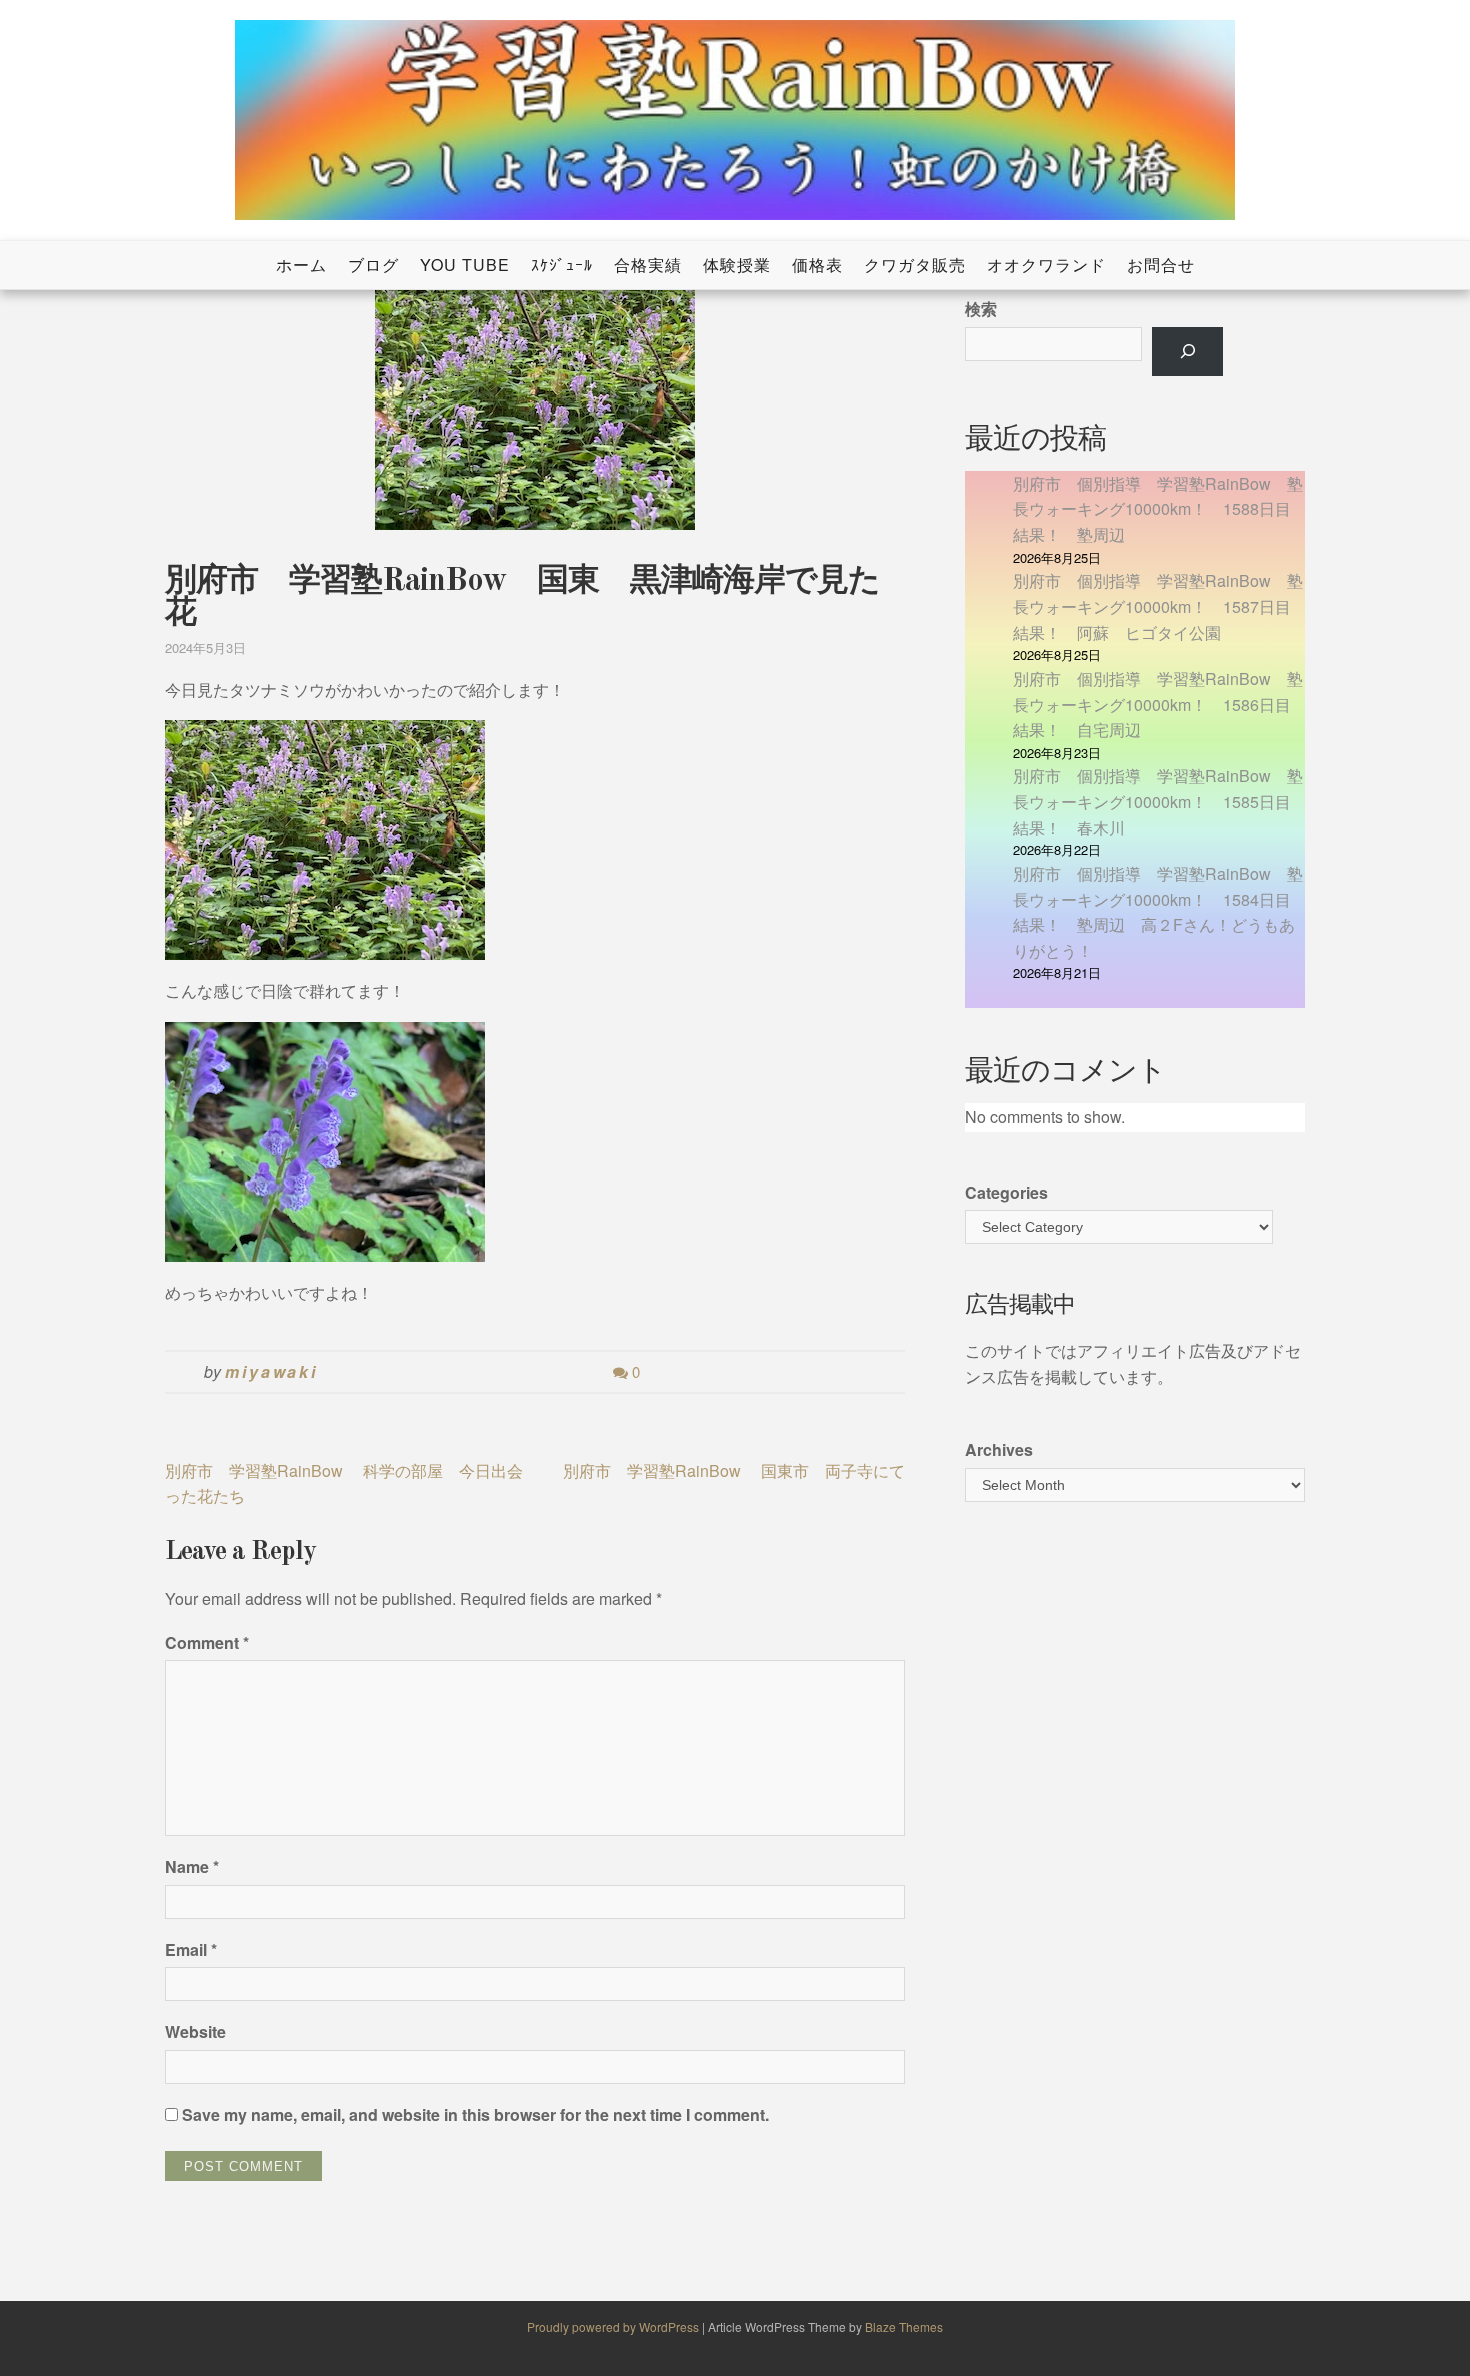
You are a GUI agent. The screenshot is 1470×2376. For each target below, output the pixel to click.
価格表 (817, 264)
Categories (1006, 1192)
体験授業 (737, 264)
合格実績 (648, 264)
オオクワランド (1046, 264)
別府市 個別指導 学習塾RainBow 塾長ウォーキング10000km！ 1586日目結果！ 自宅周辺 (1158, 704)
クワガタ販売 (915, 264)
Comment (207, 1642)
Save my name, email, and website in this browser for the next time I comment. (475, 2114)
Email (191, 1949)
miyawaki (271, 1371)
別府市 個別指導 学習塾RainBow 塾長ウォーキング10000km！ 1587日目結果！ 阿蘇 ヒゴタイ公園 (1158, 606)
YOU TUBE (465, 264)
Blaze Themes (904, 2326)
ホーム (301, 264)
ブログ (373, 264)
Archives (999, 1449)
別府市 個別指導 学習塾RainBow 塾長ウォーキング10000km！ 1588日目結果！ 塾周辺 (1158, 509)
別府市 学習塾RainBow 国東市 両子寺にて (734, 1470)
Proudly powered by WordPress (614, 2326)
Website (195, 2031)
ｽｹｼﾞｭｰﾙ (562, 264)
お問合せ (1161, 264)
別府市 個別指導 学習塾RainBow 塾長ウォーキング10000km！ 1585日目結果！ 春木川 (1158, 801)
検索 (981, 308)
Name (192, 1866)
